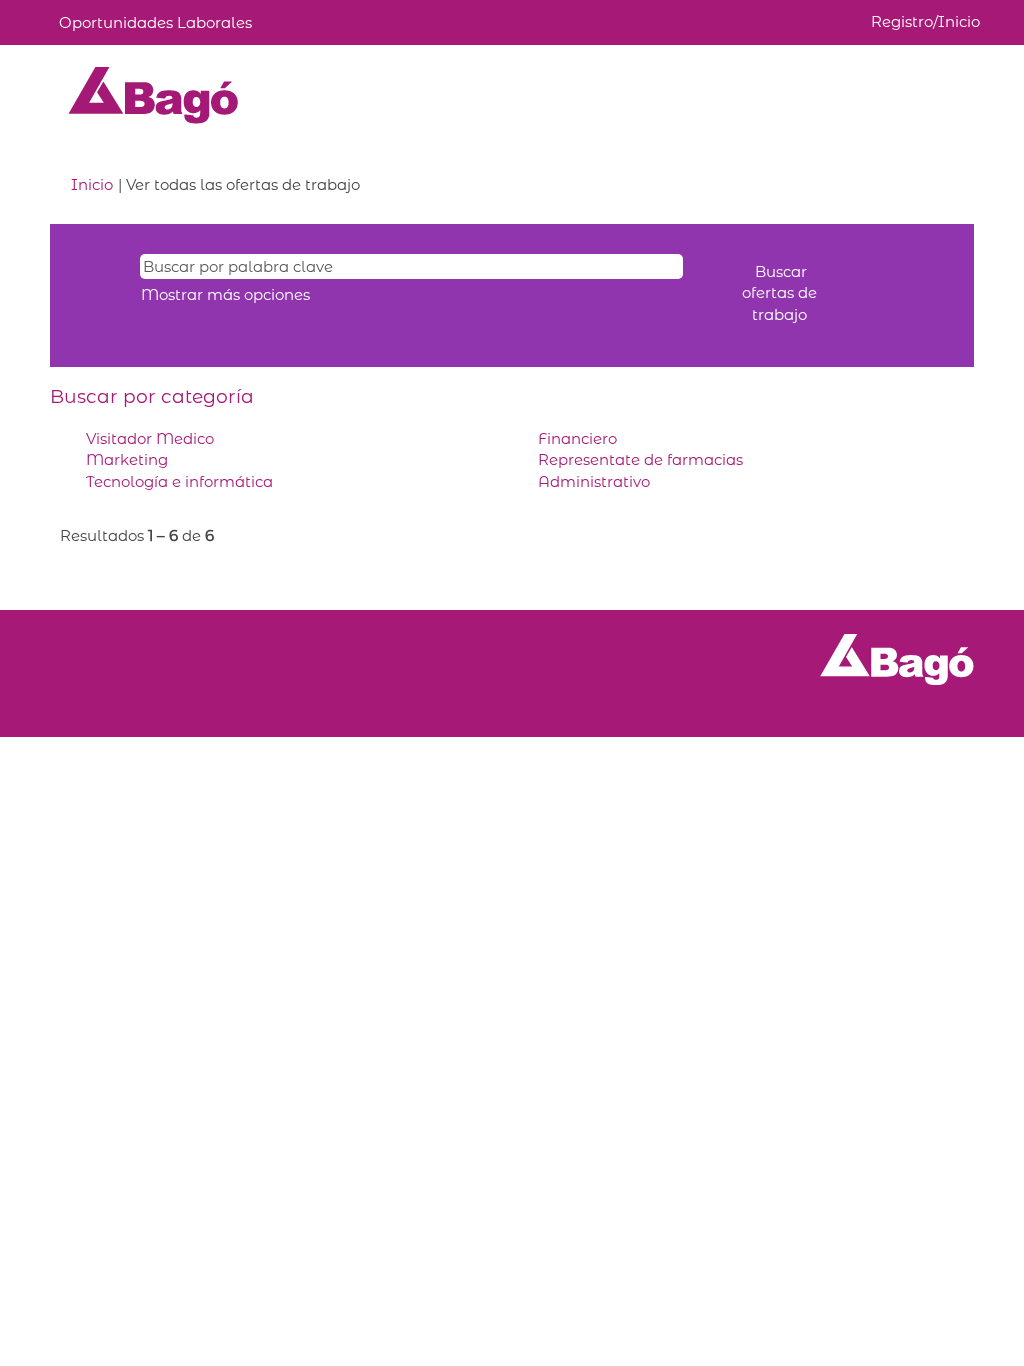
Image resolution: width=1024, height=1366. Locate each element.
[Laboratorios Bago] (154, 94)
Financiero (577, 438)
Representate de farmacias (640, 459)
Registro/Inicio (925, 21)
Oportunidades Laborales (155, 22)
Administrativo (594, 481)
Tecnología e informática (179, 481)
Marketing (127, 459)
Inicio (92, 184)
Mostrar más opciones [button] (225, 294)
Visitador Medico (150, 438)
